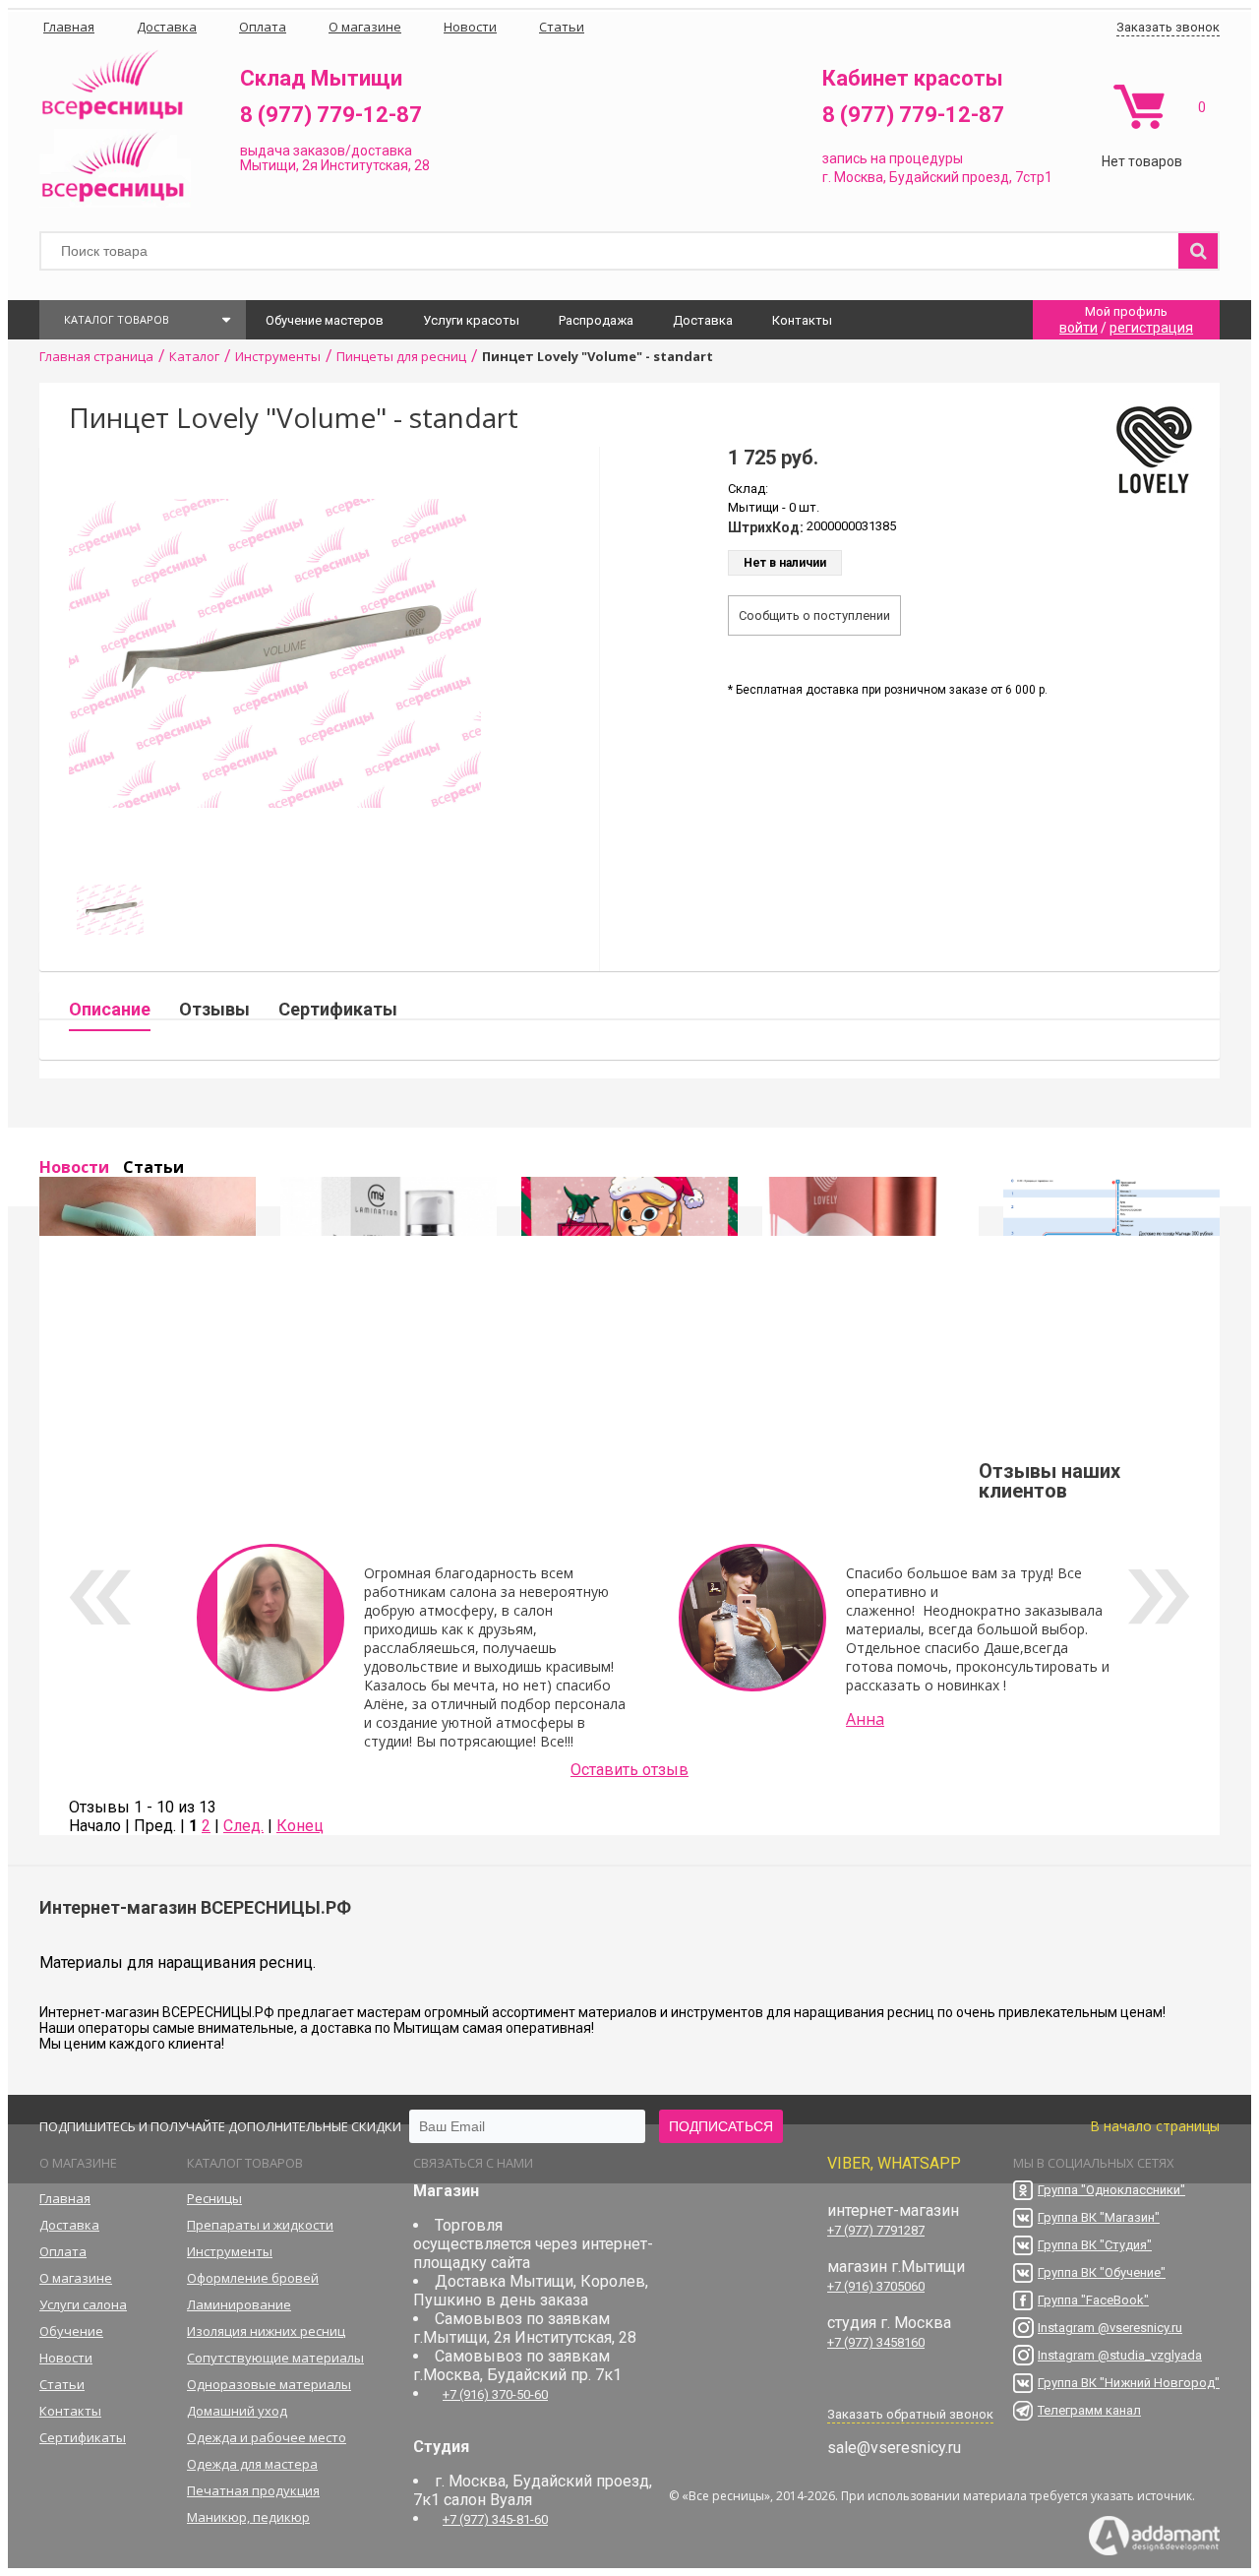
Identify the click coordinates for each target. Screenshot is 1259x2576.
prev (100, 1597)
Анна (865, 1719)
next (1159, 1597)
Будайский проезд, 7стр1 (971, 177)
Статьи (153, 1167)
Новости (74, 1167)
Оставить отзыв (629, 1770)
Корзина (1139, 107)
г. (828, 177)
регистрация (1151, 328)
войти (1079, 328)
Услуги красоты (471, 320)
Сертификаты (338, 1009)
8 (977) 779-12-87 (331, 115)
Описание (110, 1009)
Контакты (802, 320)
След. (243, 1826)
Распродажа (596, 320)
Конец (300, 1826)
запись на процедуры (893, 158)
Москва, (860, 177)
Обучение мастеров (325, 320)
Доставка (703, 320)
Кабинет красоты (913, 78)
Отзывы (214, 1009)
